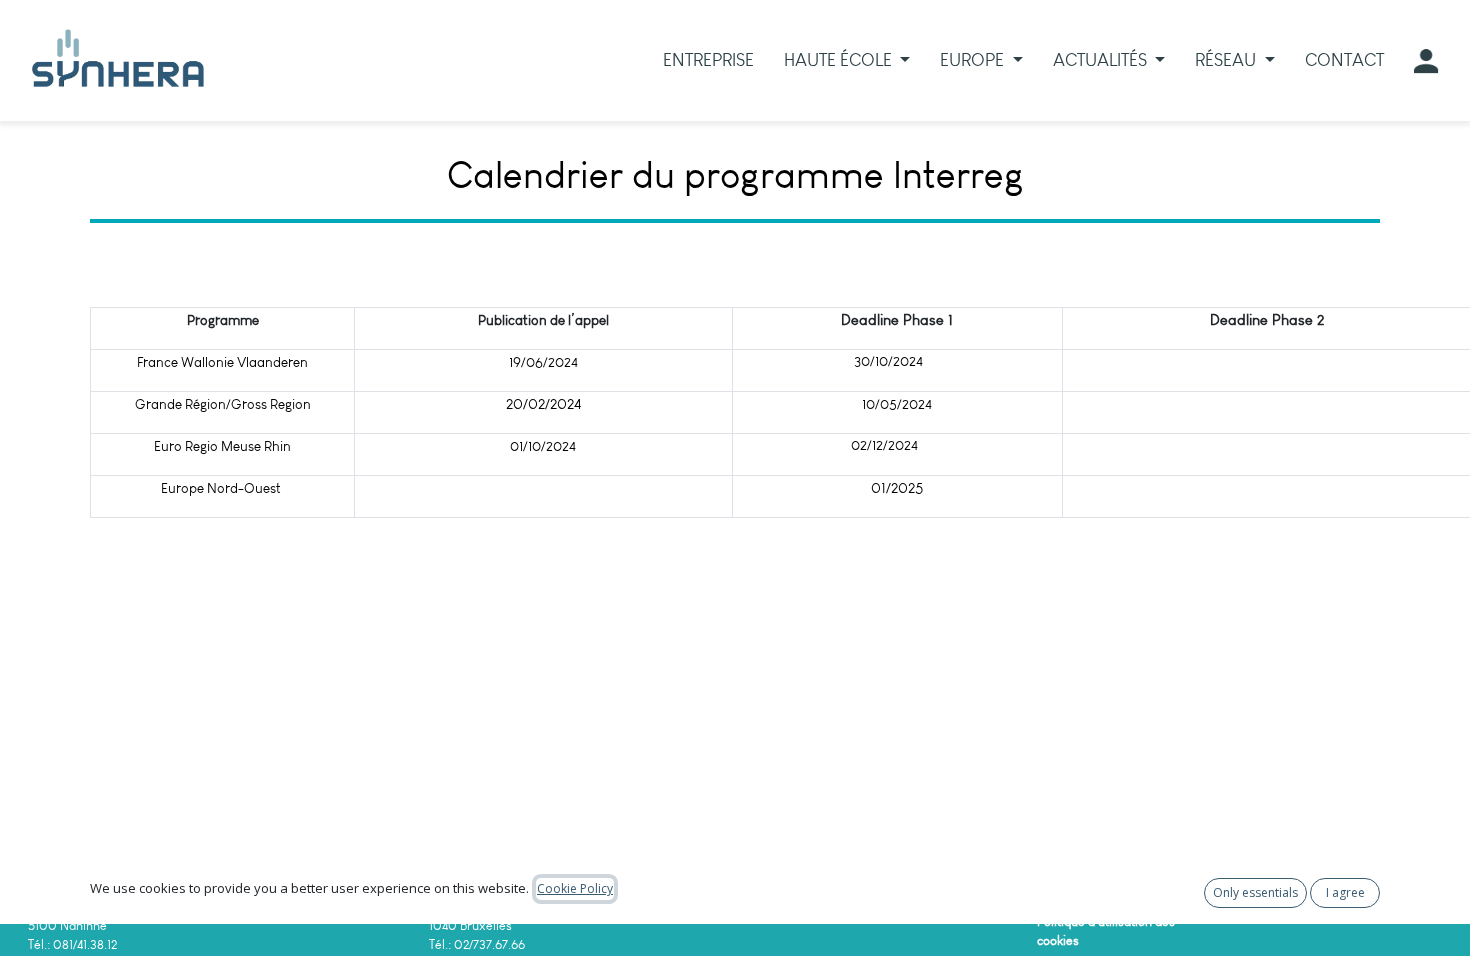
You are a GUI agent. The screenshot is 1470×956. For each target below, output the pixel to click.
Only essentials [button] (1255, 892)
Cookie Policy (575, 888)
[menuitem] (708, 60)
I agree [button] (1345, 892)
